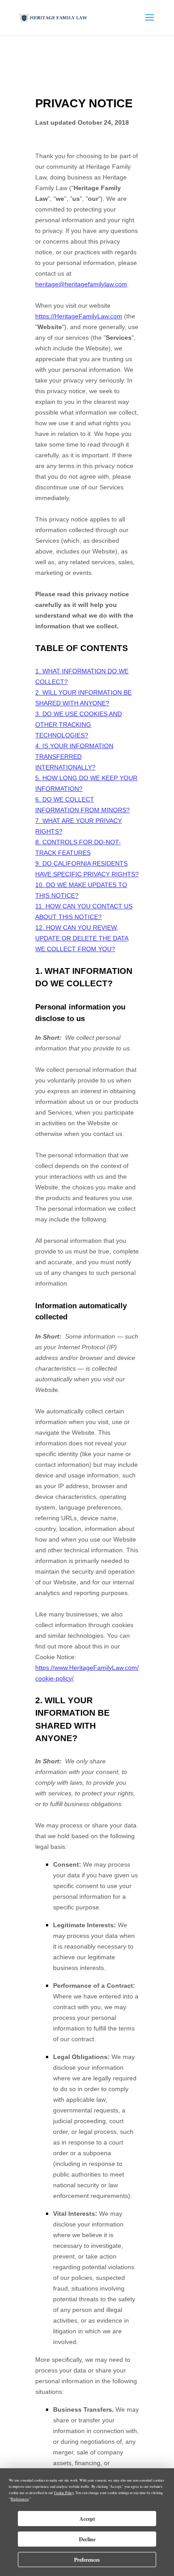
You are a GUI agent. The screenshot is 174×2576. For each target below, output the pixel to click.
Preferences (87, 2560)
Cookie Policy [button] (64, 2493)
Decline (87, 2539)
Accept (87, 2519)
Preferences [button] (20, 2499)
